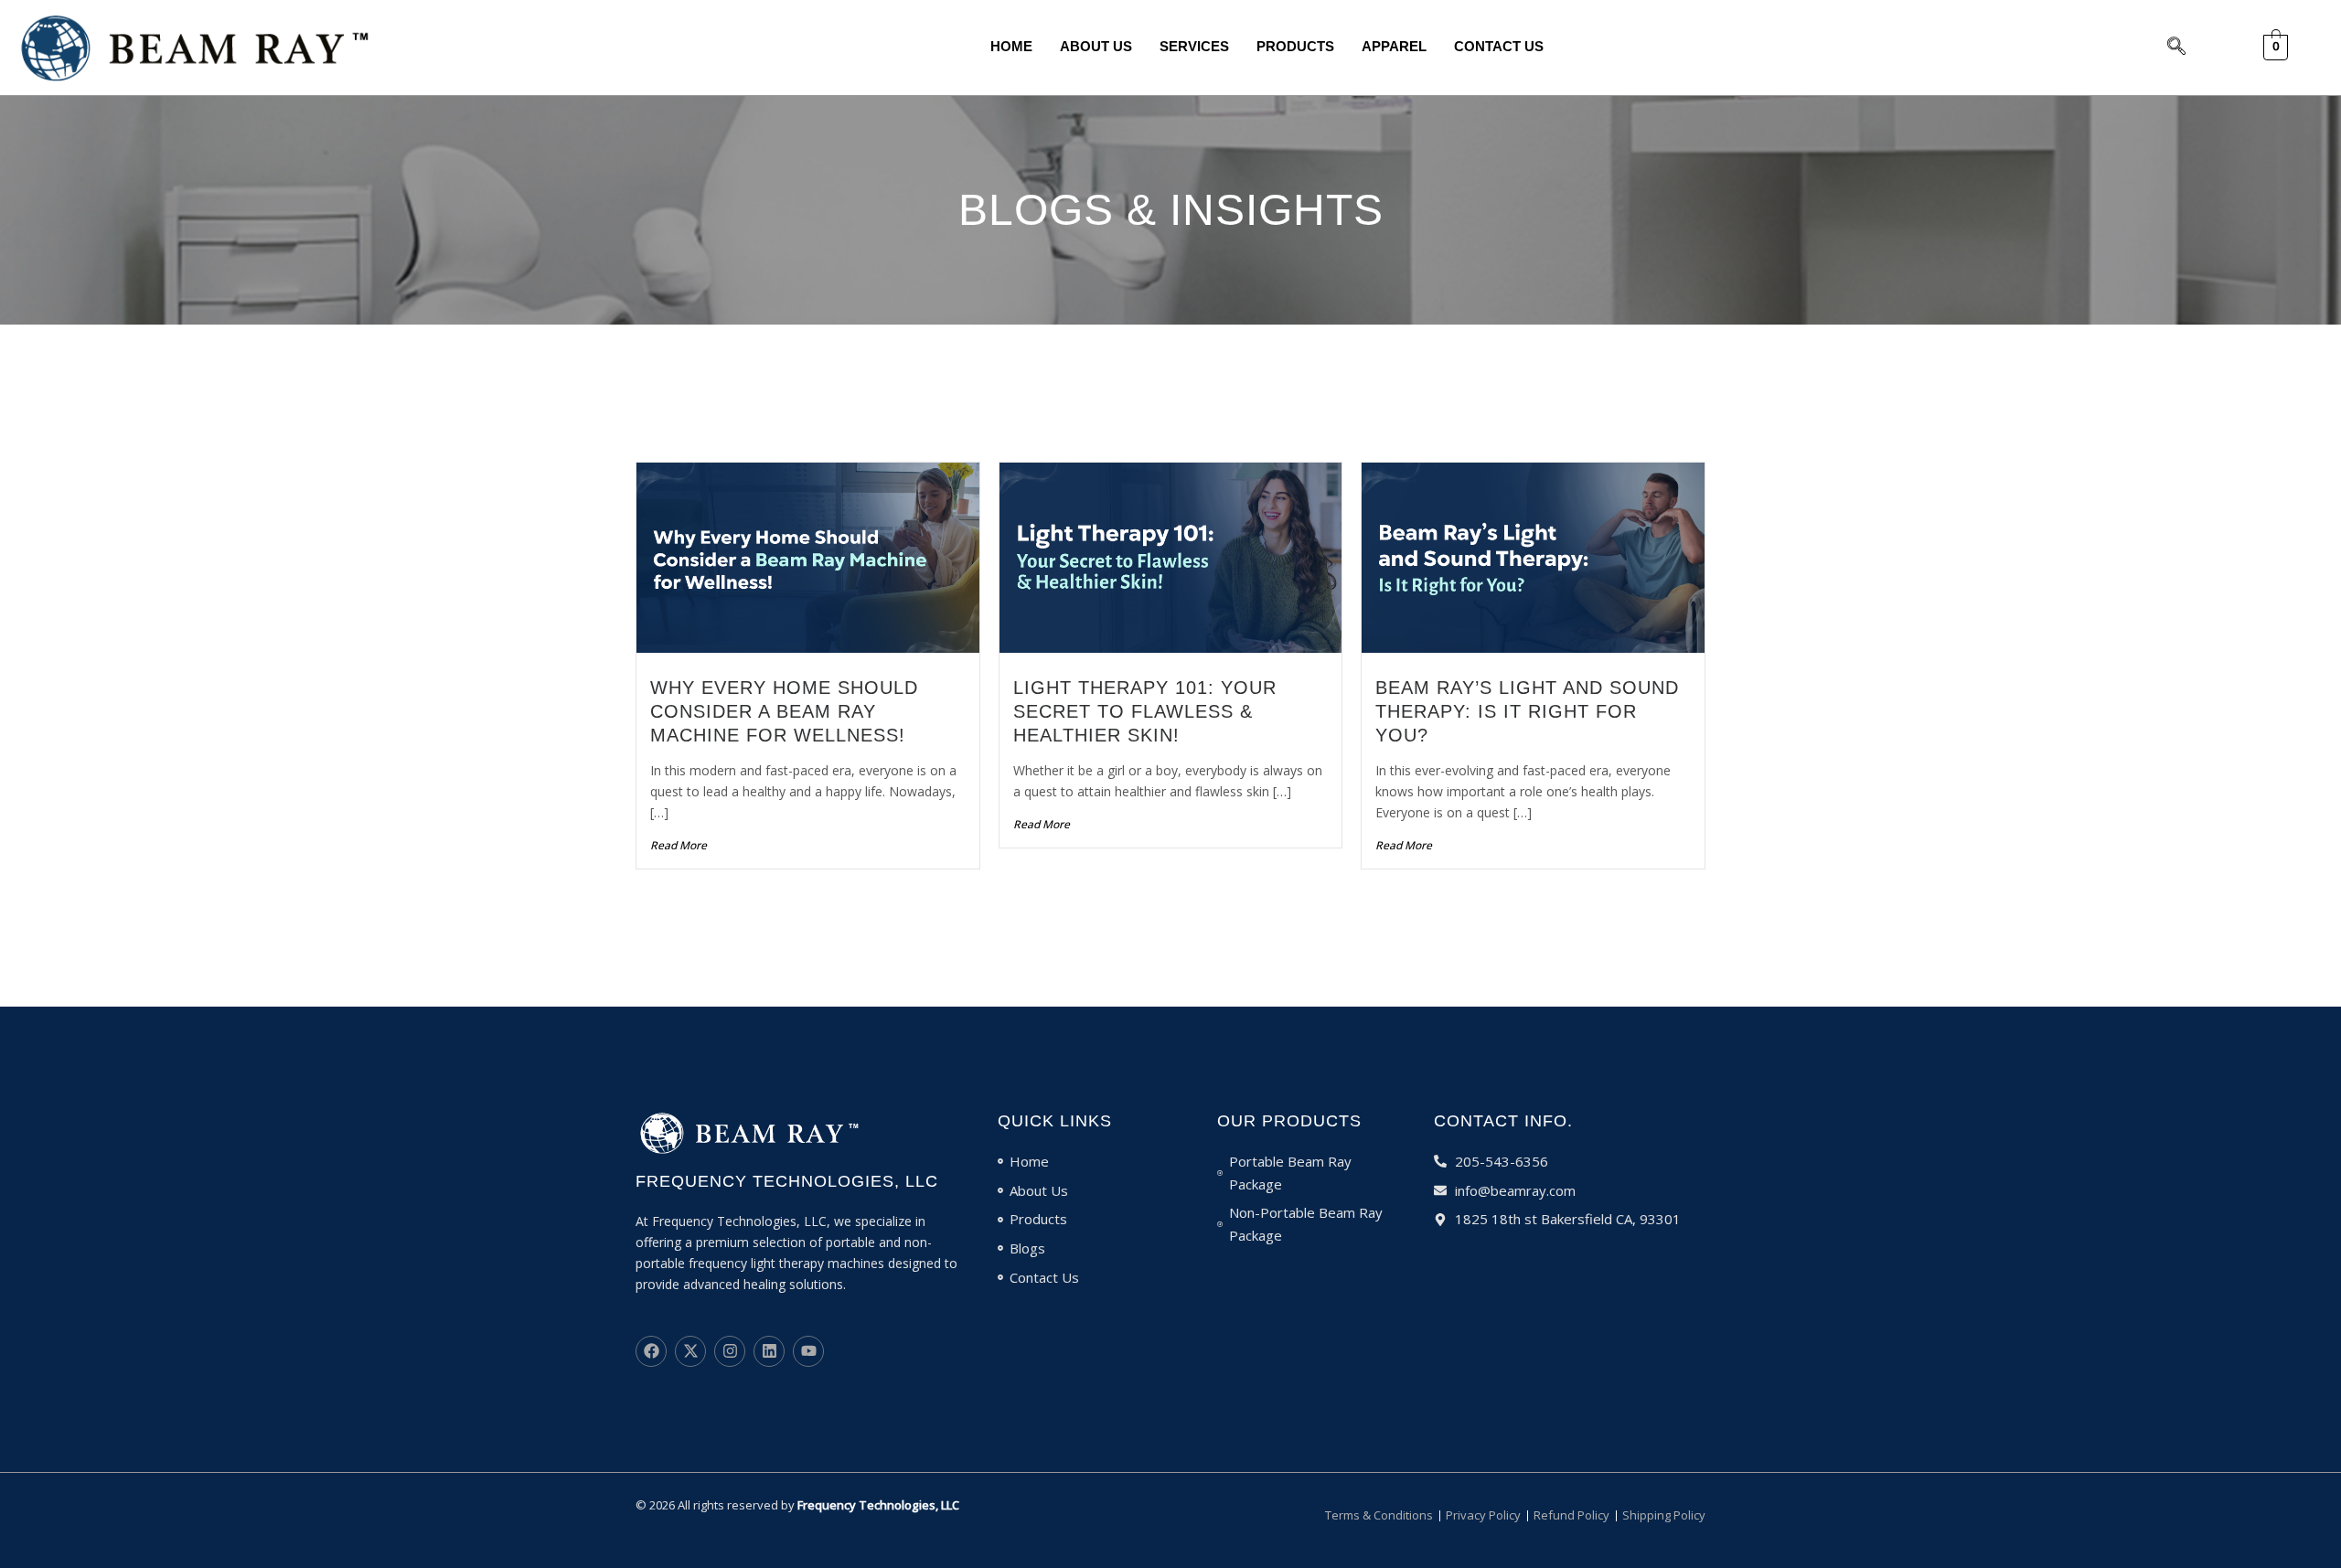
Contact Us (1499, 46)
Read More (679, 845)
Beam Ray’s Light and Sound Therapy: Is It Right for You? (1527, 711)
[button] (2176, 48)
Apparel (1394, 46)
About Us (1096, 46)
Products (1295, 46)
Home (1011, 46)
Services (1194, 46)
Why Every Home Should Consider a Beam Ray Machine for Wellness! (784, 711)
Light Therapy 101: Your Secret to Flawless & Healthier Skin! (1145, 711)
